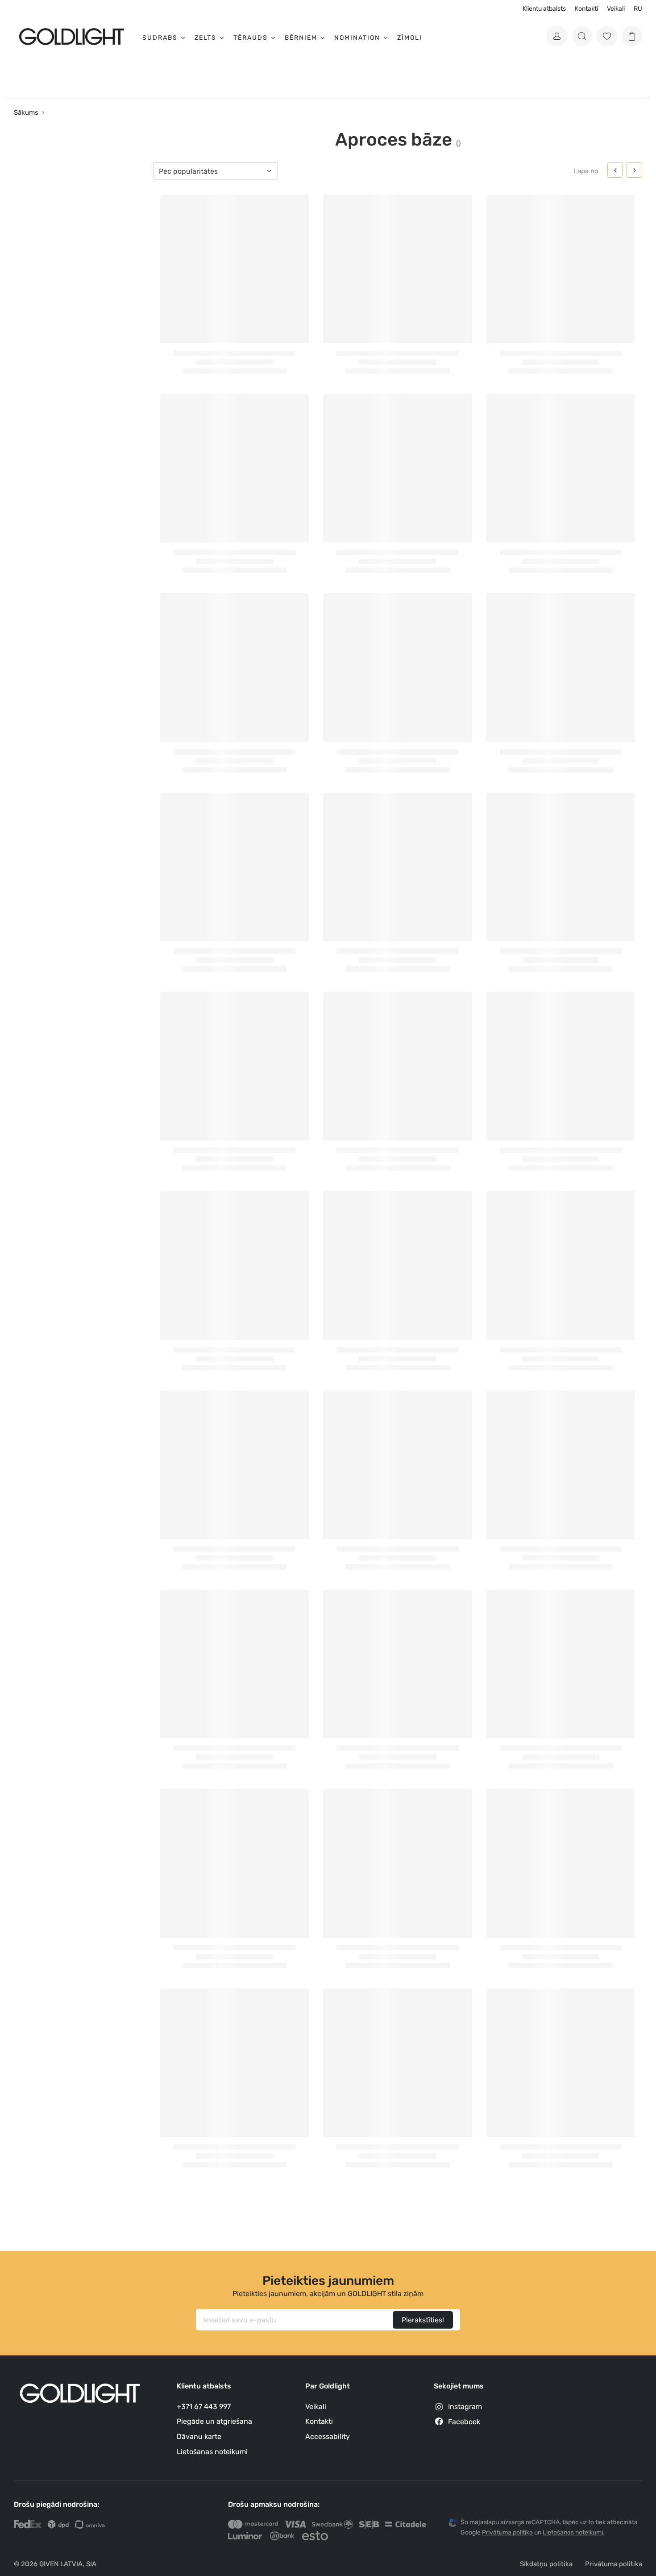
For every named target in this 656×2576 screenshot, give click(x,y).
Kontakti (586, 9)
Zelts (206, 38)
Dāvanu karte (199, 2436)
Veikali (616, 9)
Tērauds (251, 38)
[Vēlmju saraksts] (607, 36)
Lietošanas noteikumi (212, 2452)
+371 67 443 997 (204, 2407)
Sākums (26, 113)
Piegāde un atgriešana (214, 2421)
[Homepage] (72, 36)
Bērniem (301, 38)
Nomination (357, 38)
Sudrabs (160, 38)
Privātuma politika (614, 2564)
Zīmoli (410, 38)
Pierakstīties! (423, 2320)
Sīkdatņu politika (546, 2564)
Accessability (328, 2436)
